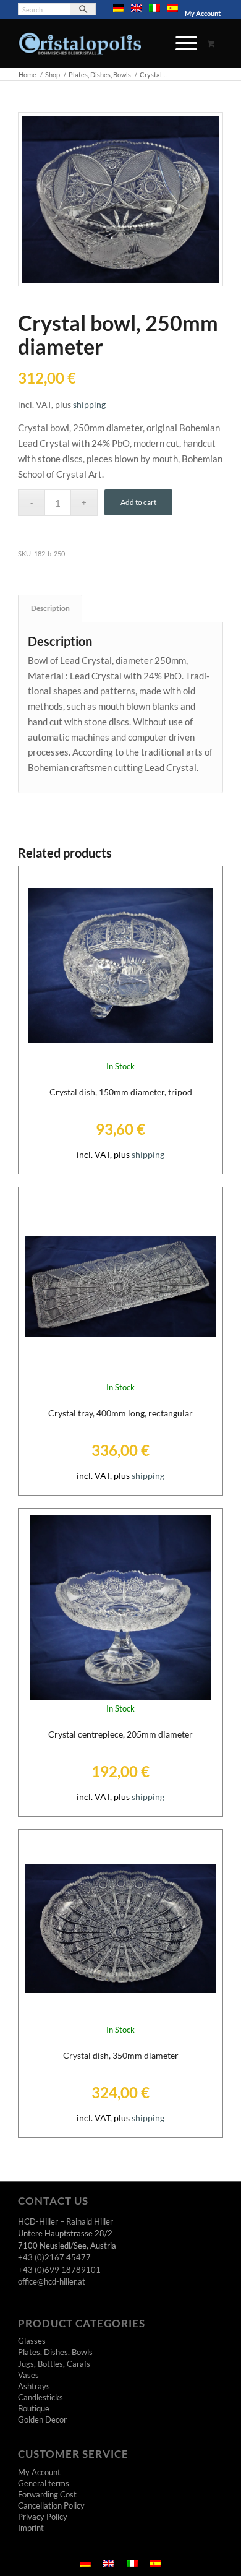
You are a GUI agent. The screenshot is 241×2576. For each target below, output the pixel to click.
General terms (44, 2483)
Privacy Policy (43, 2517)
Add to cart (138, 502)
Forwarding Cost (47, 2494)
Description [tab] (50, 608)
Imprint (31, 2528)
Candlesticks (40, 2397)
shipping (89, 405)
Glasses (32, 2341)
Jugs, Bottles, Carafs (54, 2364)
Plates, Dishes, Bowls (55, 2352)
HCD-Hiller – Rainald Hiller (66, 2221)
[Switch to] (119, 8)
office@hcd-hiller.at (52, 2281)
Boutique (34, 2408)
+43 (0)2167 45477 (54, 2257)
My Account (203, 13)
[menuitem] (119, 8)
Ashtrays (34, 2386)
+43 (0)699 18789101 (59, 2270)
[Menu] (180, 43)
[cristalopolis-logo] (100, 43)
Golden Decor (42, 2419)
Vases (28, 2375)
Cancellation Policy (51, 2505)
